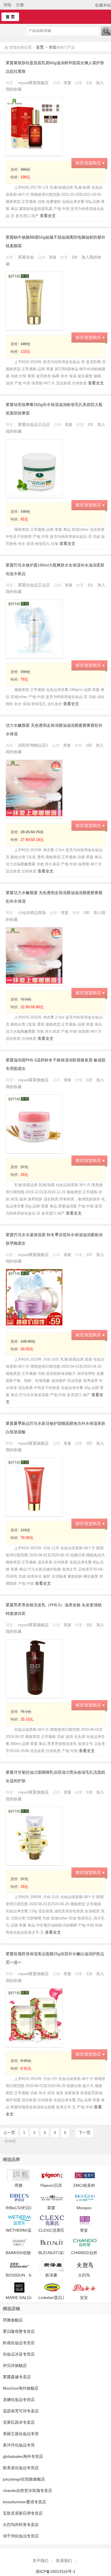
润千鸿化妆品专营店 (21, 2536)
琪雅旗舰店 (13, 2320)
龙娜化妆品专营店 (19, 2400)
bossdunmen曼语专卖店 (24, 2502)
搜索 (106, 31)
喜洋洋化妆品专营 (19, 2445)
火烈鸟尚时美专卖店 (21, 2525)
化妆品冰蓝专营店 (19, 2354)
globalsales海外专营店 (23, 2456)
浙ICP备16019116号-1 (55, 2571)
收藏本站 (103, 5)
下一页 (85, 2133)
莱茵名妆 (26, 257)
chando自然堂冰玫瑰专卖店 (27, 2490)
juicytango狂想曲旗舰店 (24, 2479)
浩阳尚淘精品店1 (34, 745)
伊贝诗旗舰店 (15, 2365)
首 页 (10, 17)
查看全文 (48, 216)
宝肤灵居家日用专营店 (23, 2513)
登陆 (7, 5)
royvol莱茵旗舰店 (34, 83)
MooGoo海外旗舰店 (21, 2388)
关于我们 (40, 2561)
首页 (40, 47)
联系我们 (64, 2561)
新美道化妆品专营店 (21, 2468)
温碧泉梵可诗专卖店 (21, 2411)
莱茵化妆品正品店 (34, 424)
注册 (20, 5)
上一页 (9, 2133)
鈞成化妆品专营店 (19, 2343)
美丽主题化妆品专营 (21, 2434)
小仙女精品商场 (32, 913)
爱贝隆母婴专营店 (19, 2331)
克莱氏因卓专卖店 (19, 2422)
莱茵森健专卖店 (17, 2377)
